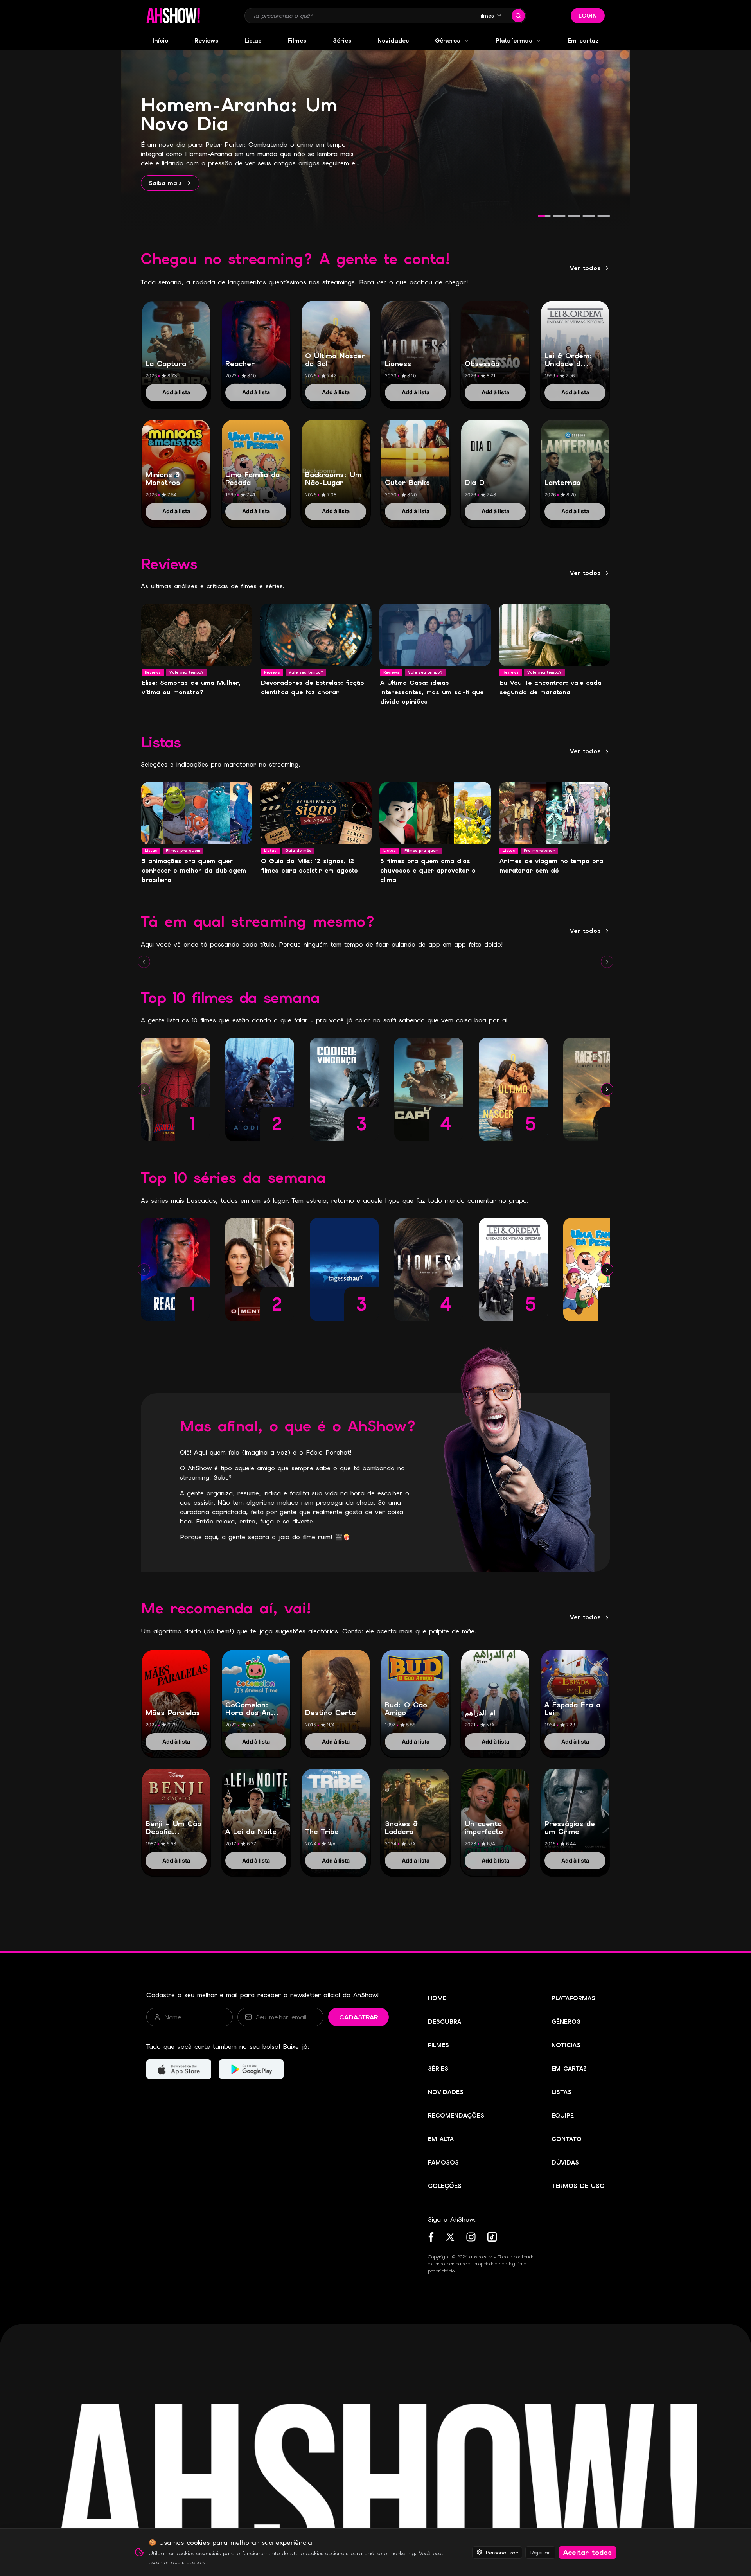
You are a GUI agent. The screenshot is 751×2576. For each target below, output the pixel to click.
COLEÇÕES (445, 2186)
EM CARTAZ (569, 2069)
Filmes (486, 16)
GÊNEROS (566, 2022)
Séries (342, 41)
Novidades (393, 41)
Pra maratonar (539, 851)
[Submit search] (518, 16)
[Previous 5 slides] (144, 1089)
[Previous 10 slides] (144, 962)
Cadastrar (358, 2017)
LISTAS (561, 2092)
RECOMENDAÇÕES (456, 2116)
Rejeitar (540, 2552)
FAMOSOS (443, 2163)
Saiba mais (165, 183)
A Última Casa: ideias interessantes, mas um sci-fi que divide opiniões (432, 692)
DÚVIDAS (565, 2163)
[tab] (544, 216)
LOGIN (588, 16)
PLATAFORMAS (573, 1998)
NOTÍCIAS (566, 2045)
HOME (437, 1998)
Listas (253, 41)
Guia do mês (298, 851)
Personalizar (502, 2552)
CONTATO (567, 2139)
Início (160, 41)
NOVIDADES (446, 2092)
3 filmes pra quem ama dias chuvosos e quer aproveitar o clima (428, 870)
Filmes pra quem (183, 851)
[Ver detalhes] (176, 346)
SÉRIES (438, 2069)
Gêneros (447, 41)
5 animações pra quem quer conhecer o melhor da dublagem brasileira (194, 870)
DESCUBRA (445, 2022)
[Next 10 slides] (607, 962)
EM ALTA (441, 2139)
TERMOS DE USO (578, 2186)
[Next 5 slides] (607, 1089)
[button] (173, 16)
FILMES (438, 2045)
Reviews (206, 41)
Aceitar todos (588, 2552)
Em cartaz (583, 41)
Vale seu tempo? (187, 672)
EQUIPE (563, 2116)
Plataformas (514, 41)
